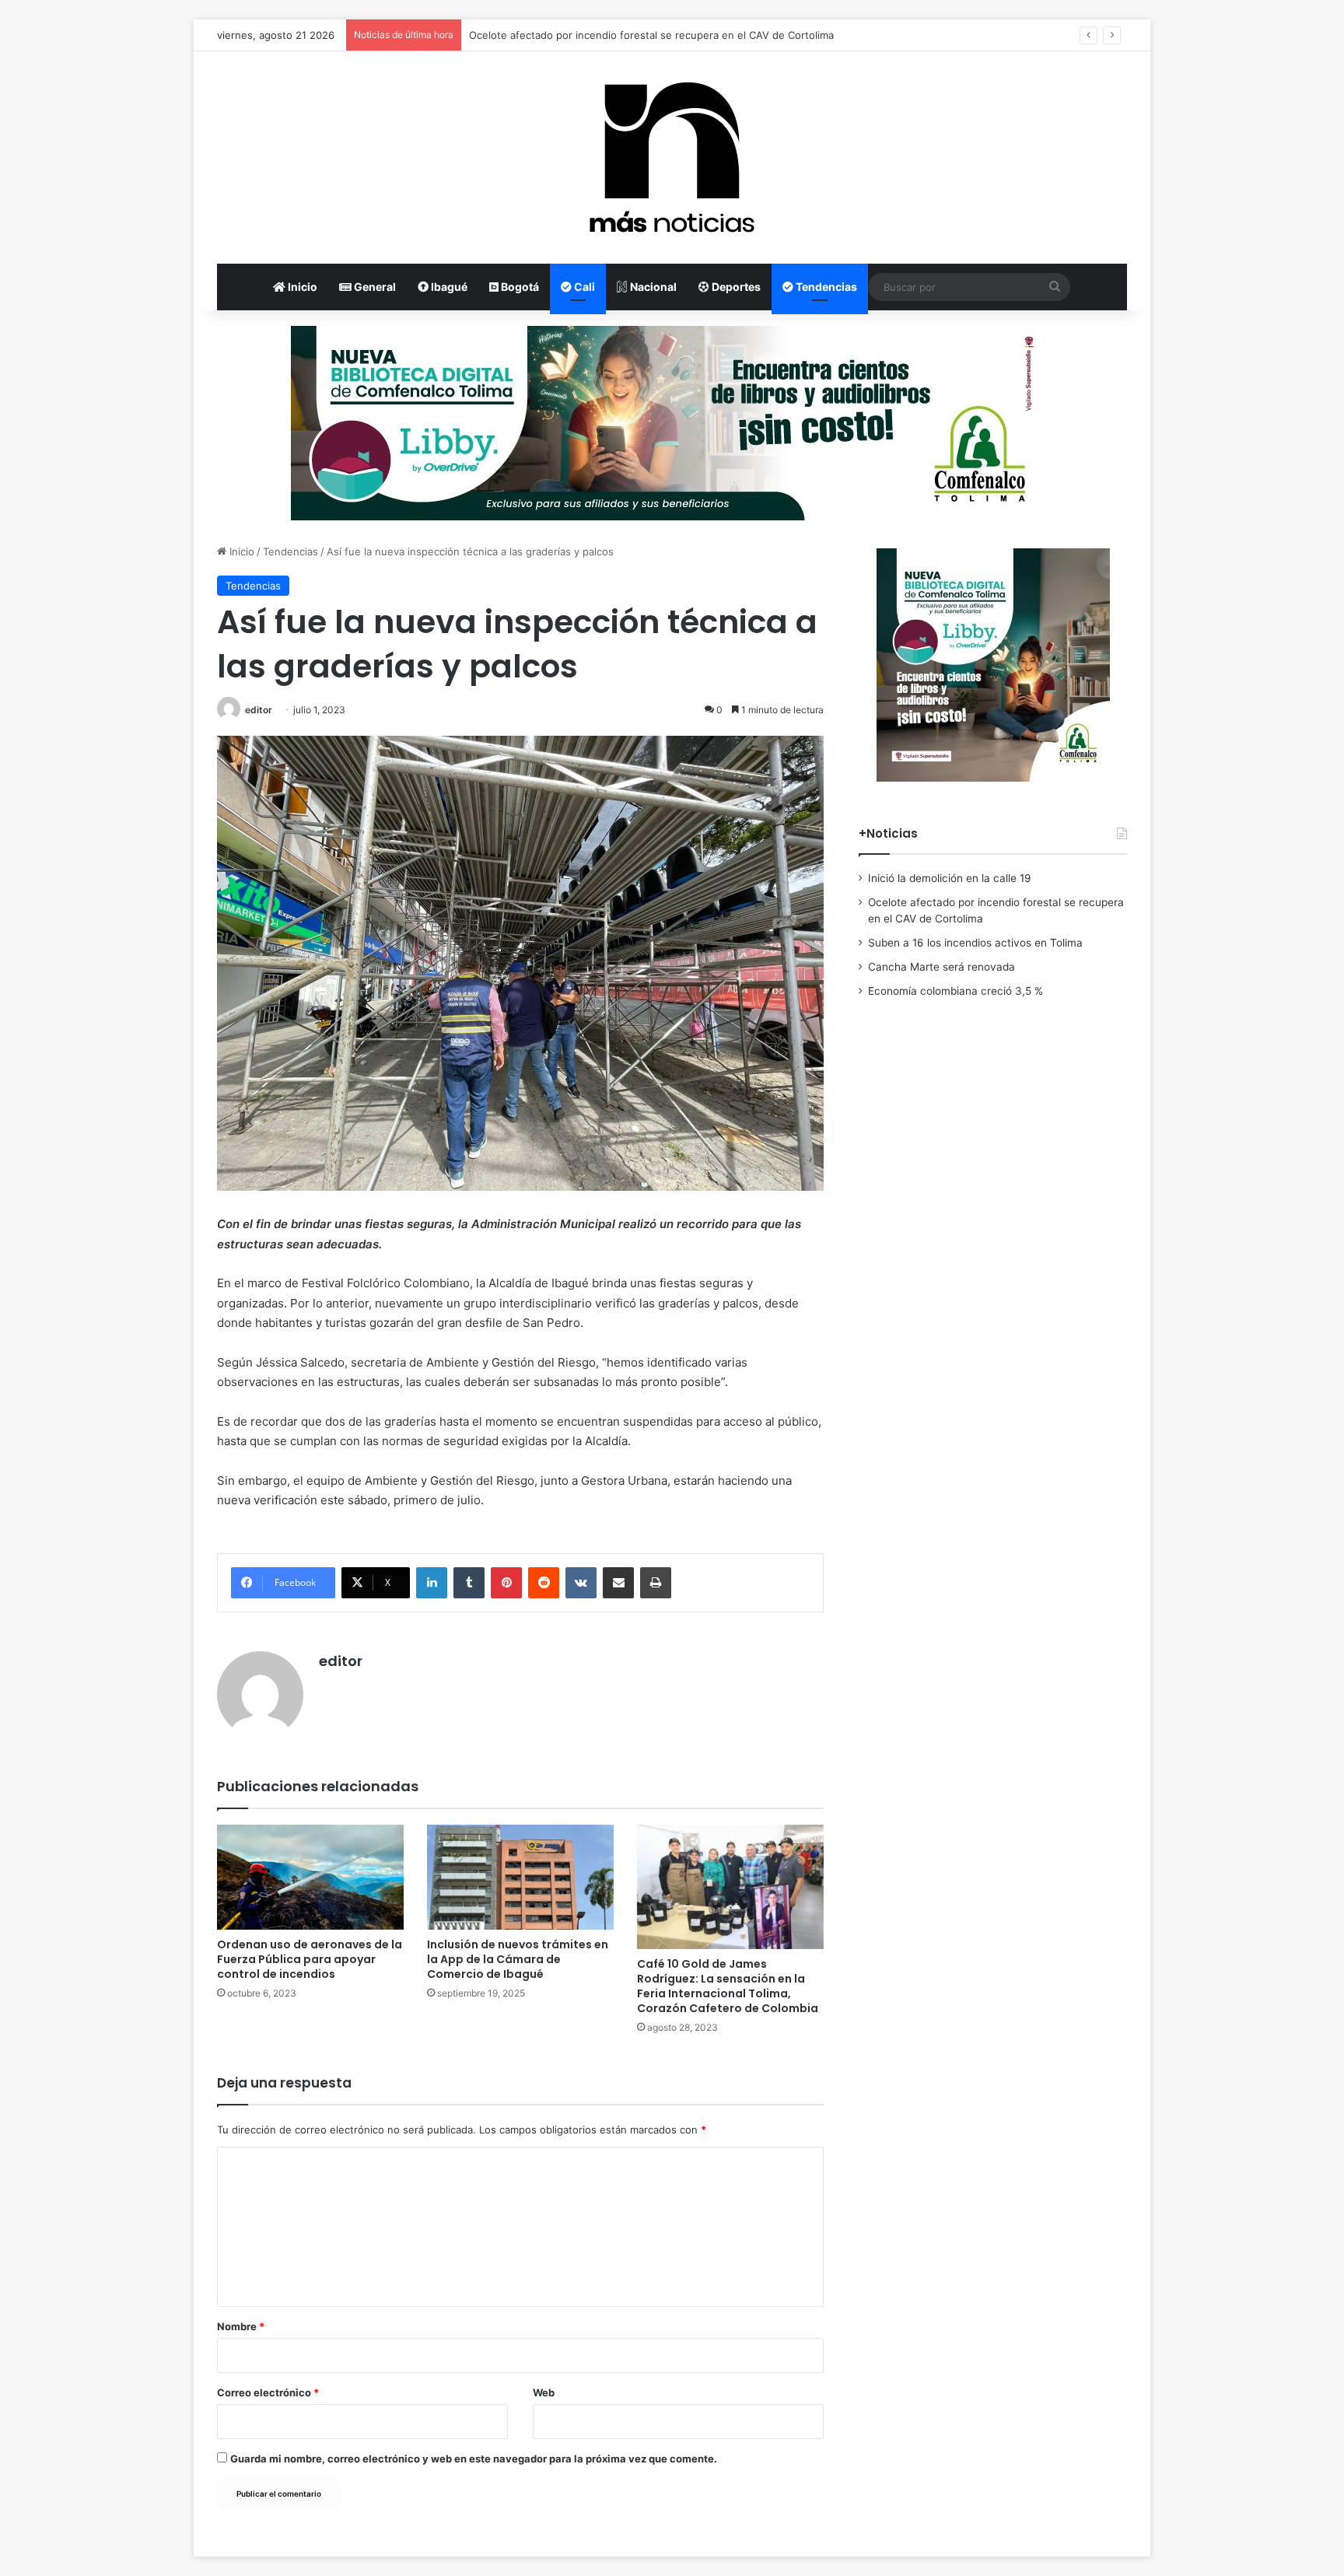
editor (259, 710)
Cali (583, 287)
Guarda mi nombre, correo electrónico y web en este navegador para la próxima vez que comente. (474, 2459)
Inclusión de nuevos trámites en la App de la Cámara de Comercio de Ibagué (518, 1959)
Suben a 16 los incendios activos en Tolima (572, 35)
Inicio (301, 287)
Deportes (735, 287)
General (374, 287)
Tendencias (825, 287)
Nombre (241, 2326)
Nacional (652, 287)
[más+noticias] (672, 157)
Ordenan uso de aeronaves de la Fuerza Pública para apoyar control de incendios (310, 1959)
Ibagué (448, 287)
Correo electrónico (268, 2392)
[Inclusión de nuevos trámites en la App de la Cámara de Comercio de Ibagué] (520, 1877)
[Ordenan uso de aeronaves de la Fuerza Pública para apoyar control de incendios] (310, 1877)
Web (544, 2392)
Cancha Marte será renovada (941, 967)
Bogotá (519, 287)
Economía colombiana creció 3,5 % (955, 991)
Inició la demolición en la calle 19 (950, 878)
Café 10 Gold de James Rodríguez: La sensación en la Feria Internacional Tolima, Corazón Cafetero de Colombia (728, 1986)
